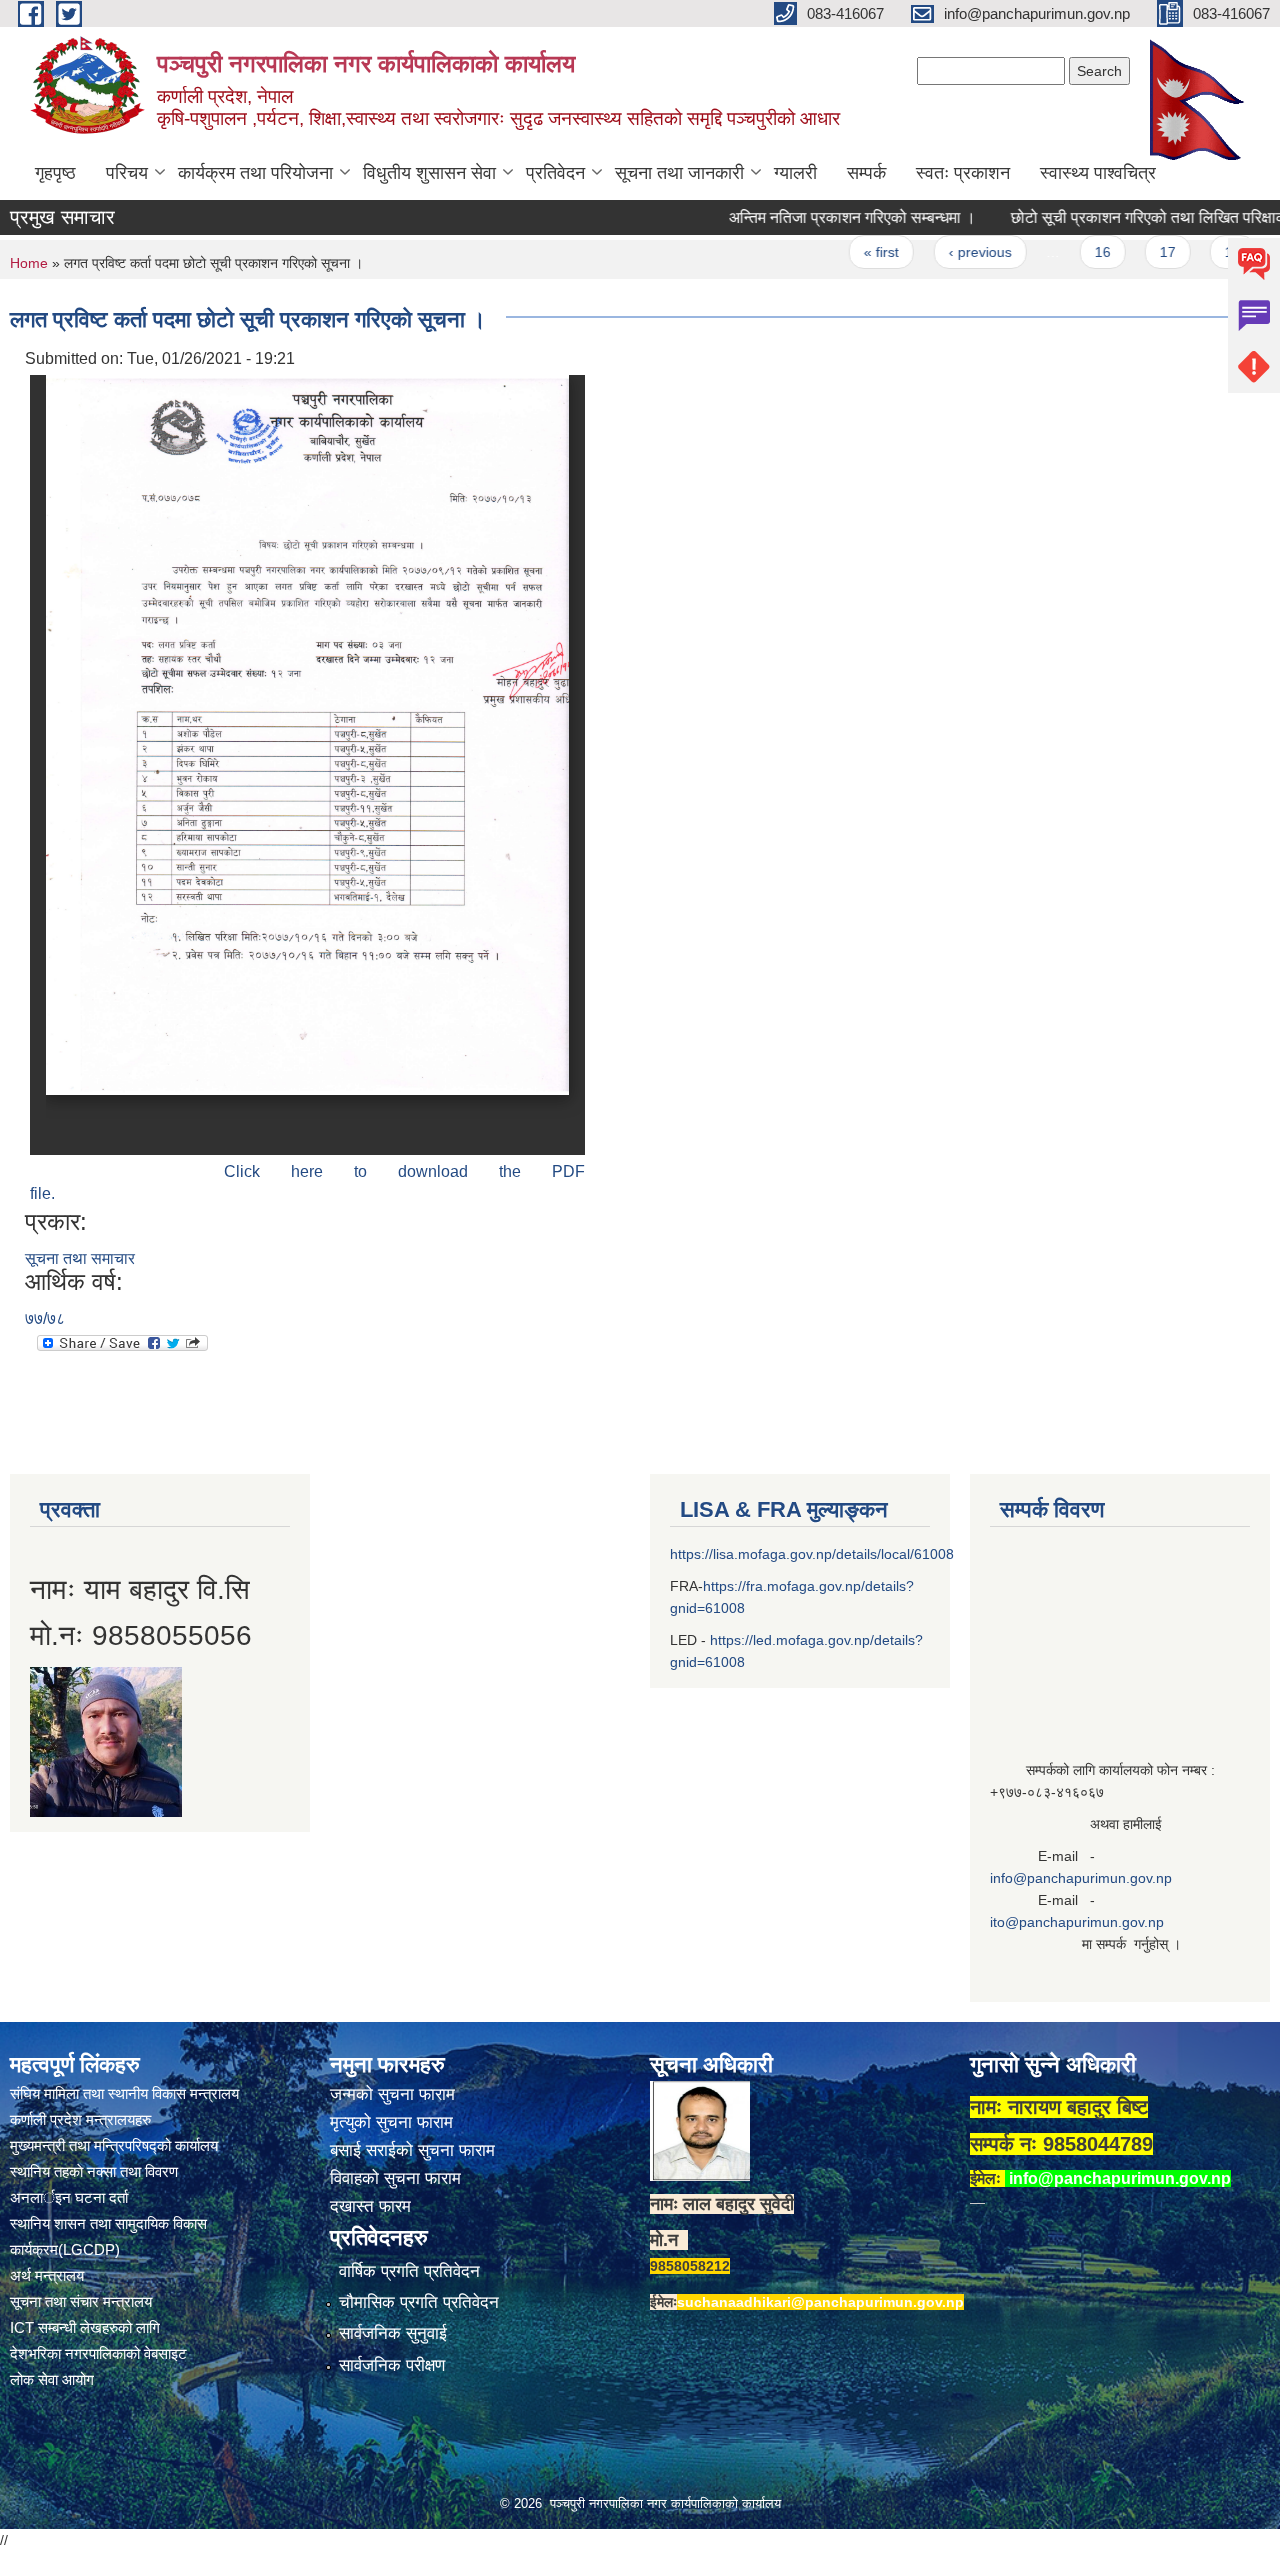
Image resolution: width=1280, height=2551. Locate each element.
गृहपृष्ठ (55, 173)
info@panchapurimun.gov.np (1081, 1878)
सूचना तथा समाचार (80, 1258)
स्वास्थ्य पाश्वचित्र (1098, 173)
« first (839, 252)
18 (1191, 252)
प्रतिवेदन (555, 173)
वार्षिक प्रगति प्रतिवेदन (409, 2271)
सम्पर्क (866, 173)
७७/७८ (45, 1318)
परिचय (127, 173)
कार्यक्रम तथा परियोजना (255, 173)
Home (29, 263)
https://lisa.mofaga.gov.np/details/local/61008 (812, 1554)
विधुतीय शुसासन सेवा (429, 173)
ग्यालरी (795, 173)
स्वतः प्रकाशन (963, 173)
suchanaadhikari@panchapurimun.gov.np (820, 2302)
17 (1126, 252)
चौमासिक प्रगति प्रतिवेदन (419, 2302)
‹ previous (937, 252)
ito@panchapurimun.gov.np (1077, 1922)
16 (1060, 252)
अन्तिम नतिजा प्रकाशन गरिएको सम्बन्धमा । (810, 217)
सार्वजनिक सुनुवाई (393, 2333)
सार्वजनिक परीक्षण (392, 2365)
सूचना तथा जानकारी (679, 173)
